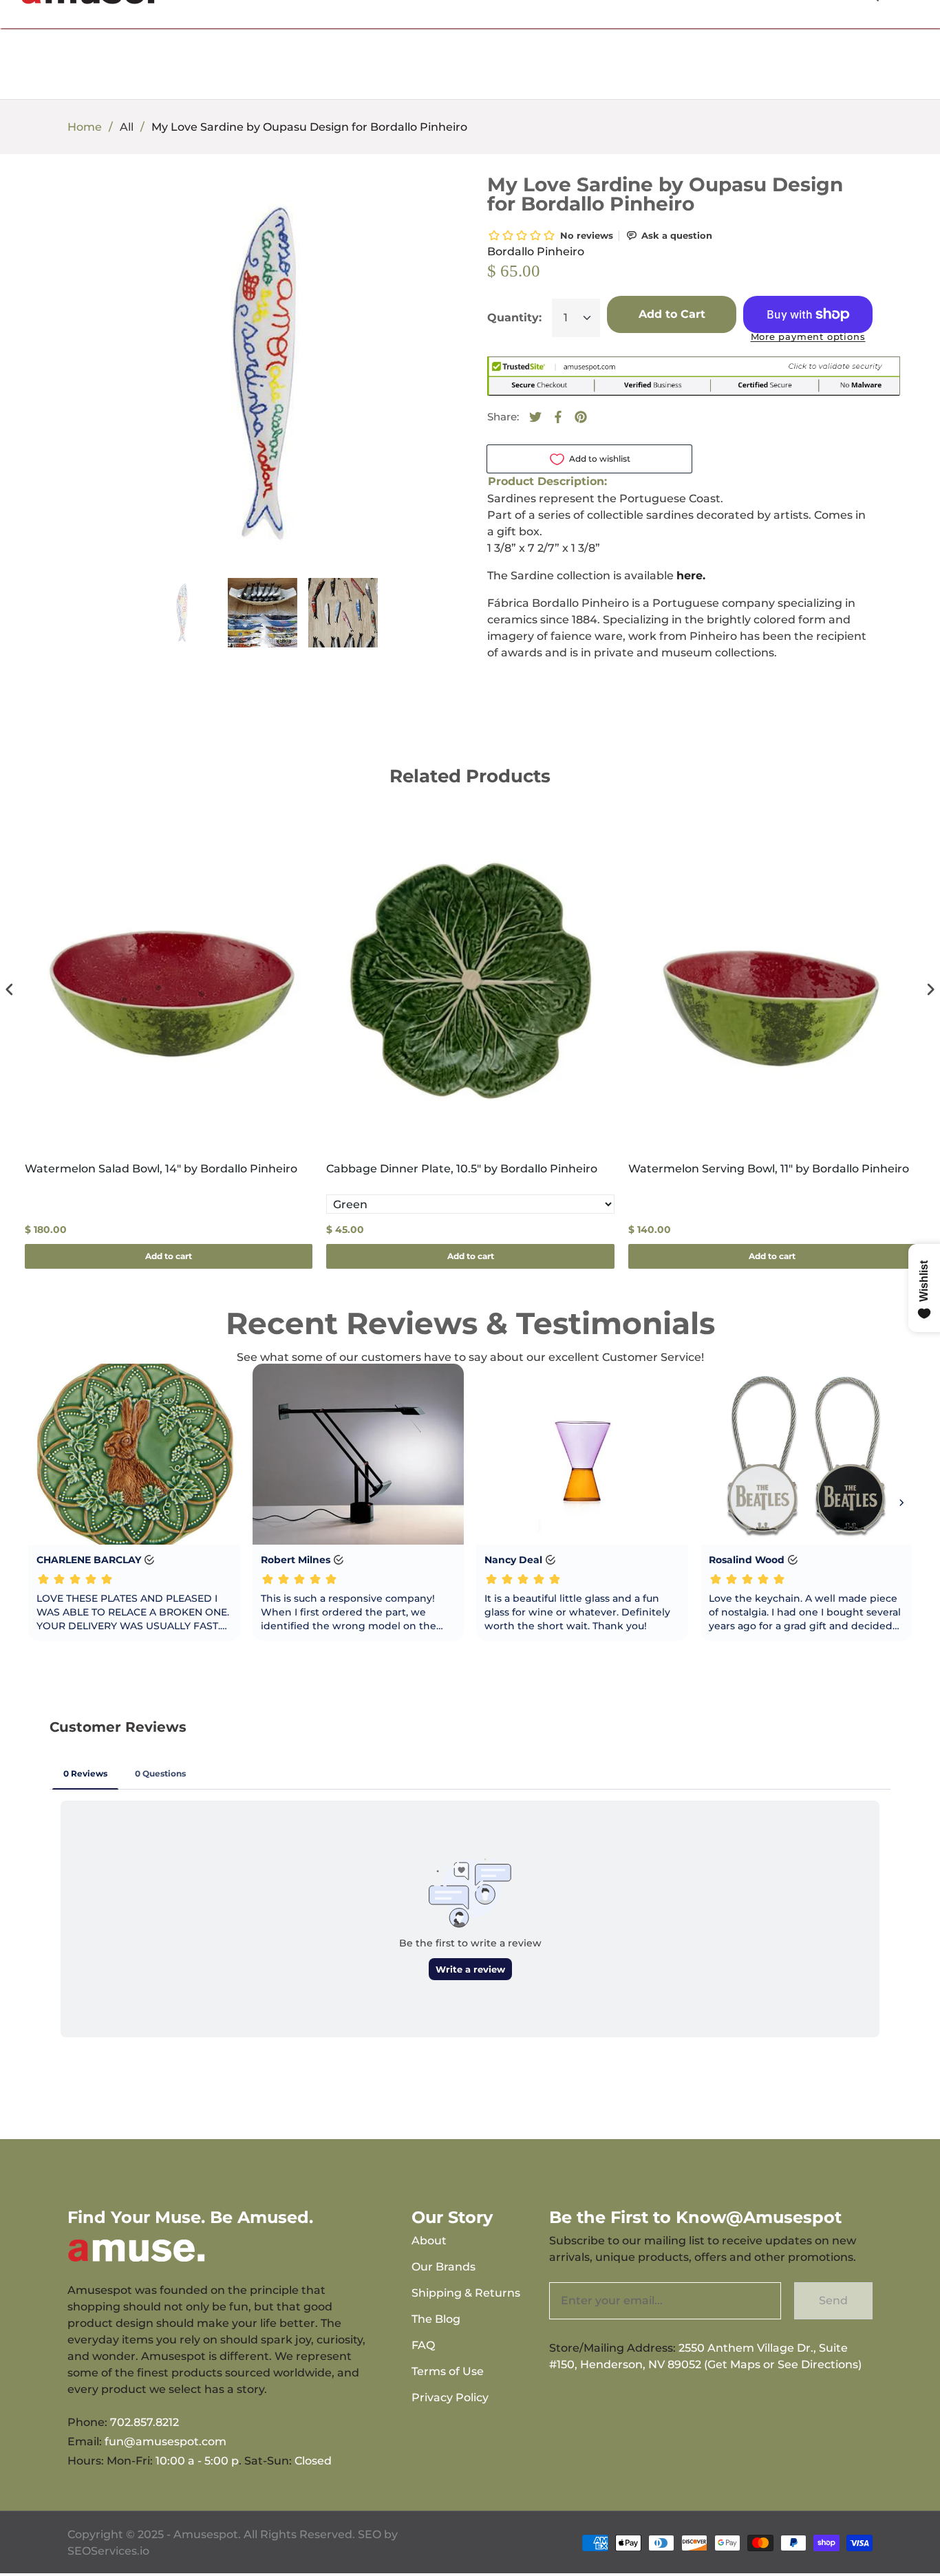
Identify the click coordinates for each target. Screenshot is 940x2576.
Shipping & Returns (466, 2293)
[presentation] (10, 989)
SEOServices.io (108, 2551)
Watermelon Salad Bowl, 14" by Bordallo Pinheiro (161, 1169)
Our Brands (444, 2267)
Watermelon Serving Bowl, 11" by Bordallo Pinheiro (769, 1169)
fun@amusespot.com (165, 2441)
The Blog (436, 2319)
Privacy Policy (450, 2397)
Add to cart (169, 1256)
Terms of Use (448, 2371)
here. (691, 576)
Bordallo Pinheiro (536, 251)
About (429, 2241)
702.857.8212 (145, 2422)
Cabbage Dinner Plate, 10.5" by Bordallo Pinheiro (462, 1169)
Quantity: (514, 318)
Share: (503, 417)
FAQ (423, 2345)
